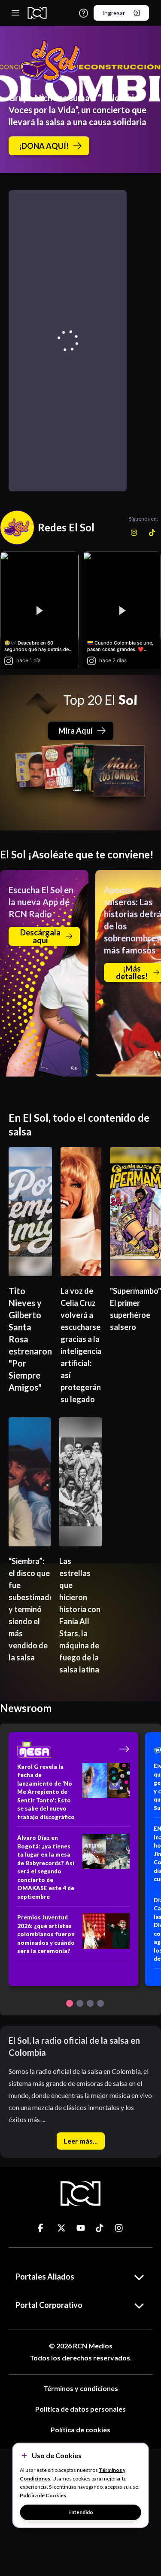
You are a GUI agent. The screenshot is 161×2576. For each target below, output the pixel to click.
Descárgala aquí (40, 936)
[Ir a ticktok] (42, 2228)
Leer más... (81, 2141)
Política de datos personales (80, 2409)
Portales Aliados (45, 2277)
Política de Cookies (43, 2495)
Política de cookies (80, 2429)
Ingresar (114, 13)
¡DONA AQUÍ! (44, 146)
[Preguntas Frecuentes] (84, 13)
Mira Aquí (76, 731)
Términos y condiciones (81, 2388)
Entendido (81, 2512)
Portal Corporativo (49, 2305)
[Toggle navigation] (15, 13)
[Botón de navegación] (70, 2003)
